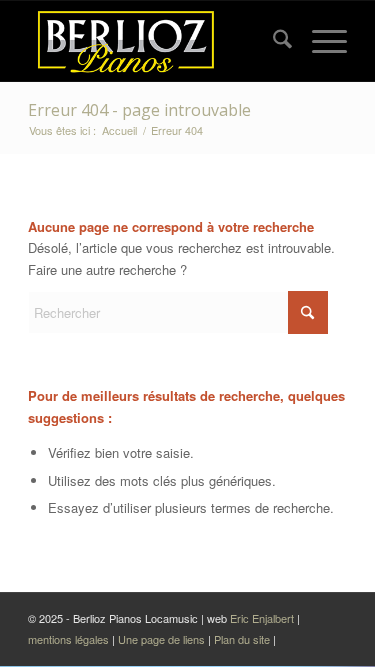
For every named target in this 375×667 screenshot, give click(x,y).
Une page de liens (161, 639)
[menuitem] (272, 41)
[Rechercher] (272, 41)
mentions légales (70, 639)
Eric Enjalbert (262, 618)
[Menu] (319, 41)
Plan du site (243, 639)
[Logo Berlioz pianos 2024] (155, 41)
